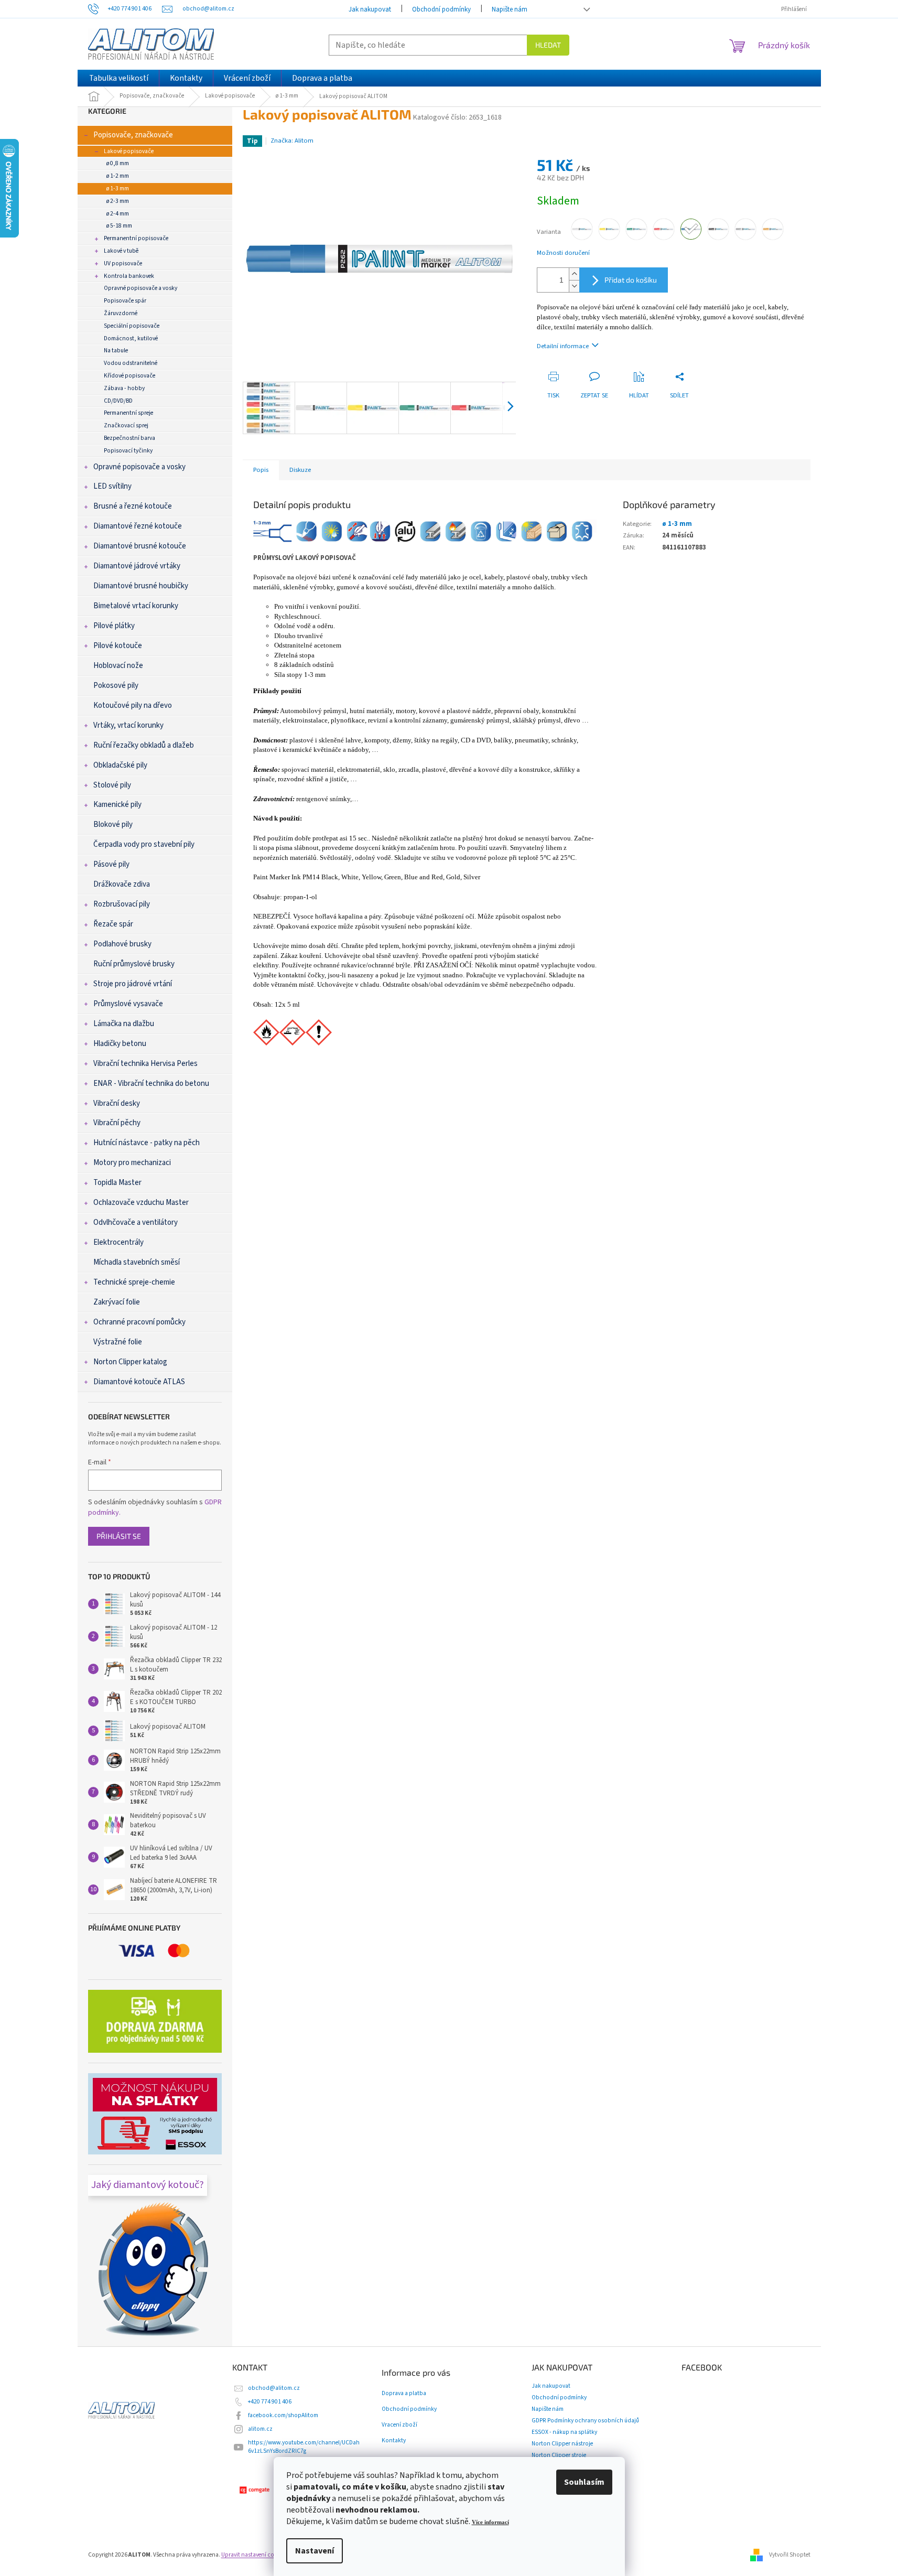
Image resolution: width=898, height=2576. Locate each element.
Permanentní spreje (128, 413)
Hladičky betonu (120, 1044)
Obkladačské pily (120, 765)
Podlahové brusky (122, 944)
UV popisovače (123, 263)
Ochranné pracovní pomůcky (139, 1322)
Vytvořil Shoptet (790, 2555)
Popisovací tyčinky (128, 451)
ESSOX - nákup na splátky (564, 2432)
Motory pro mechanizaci (132, 1163)
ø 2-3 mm (118, 201)
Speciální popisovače (132, 326)
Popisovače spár (125, 301)
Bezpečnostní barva (129, 438)
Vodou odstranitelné (131, 363)
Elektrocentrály (118, 1242)
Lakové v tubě (121, 251)
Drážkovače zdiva (122, 884)
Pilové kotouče (118, 646)
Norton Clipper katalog (130, 1362)
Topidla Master (117, 1183)
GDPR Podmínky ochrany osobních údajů (585, 2421)
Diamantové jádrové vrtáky (137, 566)
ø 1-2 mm (118, 176)
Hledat (548, 45)
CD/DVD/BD (118, 401)
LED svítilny (112, 486)
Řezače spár (113, 924)
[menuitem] (119, 78)
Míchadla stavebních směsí (137, 1262)
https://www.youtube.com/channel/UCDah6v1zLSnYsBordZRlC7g (304, 2447)
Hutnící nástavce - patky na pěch (147, 1143)
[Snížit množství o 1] (574, 286)
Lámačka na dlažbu (124, 1024)
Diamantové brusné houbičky (141, 586)
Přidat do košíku (631, 280)
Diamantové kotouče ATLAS (139, 1382)
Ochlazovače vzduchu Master (141, 1203)
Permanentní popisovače (136, 238)
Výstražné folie (118, 1342)
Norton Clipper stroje (559, 2455)
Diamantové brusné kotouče (140, 546)
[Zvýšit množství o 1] (574, 274)
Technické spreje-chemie (134, 1282)
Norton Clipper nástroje (562, 2444)
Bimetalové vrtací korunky (136, 606)
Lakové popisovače (129, 151)
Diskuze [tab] (300, 470)
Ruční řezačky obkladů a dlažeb (144, 745)
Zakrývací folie (117, 1302)
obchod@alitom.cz (274, 2388)
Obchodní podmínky (441, 9)
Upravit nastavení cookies (255, 2555)
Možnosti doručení (563, 253)
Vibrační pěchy (117, 1123)
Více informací (490, 2522)
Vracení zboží (399, 2425)
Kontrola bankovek (129, 276)
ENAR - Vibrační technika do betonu (151, 1084)
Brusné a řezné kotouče (133, 506)
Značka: (292, 141)
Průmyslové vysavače (128, 1004)
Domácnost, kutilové (131, 338)
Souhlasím (584, 2482)
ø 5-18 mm (119, 226)
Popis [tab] (261, 470)
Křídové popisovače (129, 376)
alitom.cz (260, 2429)
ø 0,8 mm (118, 163)
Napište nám (510, 9)
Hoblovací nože (118, 666)
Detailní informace (563, 346)
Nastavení (315, 2551)
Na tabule (116, 351)
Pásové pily (111, 864)
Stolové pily (112, 785)
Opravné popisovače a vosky (140, 288)
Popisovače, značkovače (133, 135)
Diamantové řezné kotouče (138, 526)
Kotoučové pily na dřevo (133, 705)
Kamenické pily (117, 805)
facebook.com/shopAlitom (283, 2415)
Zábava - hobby (124, 388)
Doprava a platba (404, 2394)
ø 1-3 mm (118, 188)
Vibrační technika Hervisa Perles (145, 1064)
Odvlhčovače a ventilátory (136, 1222)
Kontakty (394, 2441)
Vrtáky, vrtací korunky (128, 725)
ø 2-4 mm (118, 214)
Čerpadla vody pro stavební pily (144, 844)
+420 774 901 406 (270, 2402)
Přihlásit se (119, 1536)
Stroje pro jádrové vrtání (133, 984)
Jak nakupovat (370, 9)
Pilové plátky (114, 626)
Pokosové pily (116, 686)
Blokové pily (113, 824)
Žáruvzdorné (121, 313)
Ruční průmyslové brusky (134, 964)
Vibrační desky (117, 1103)
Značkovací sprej (126, 425)
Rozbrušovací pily (122, 904)
